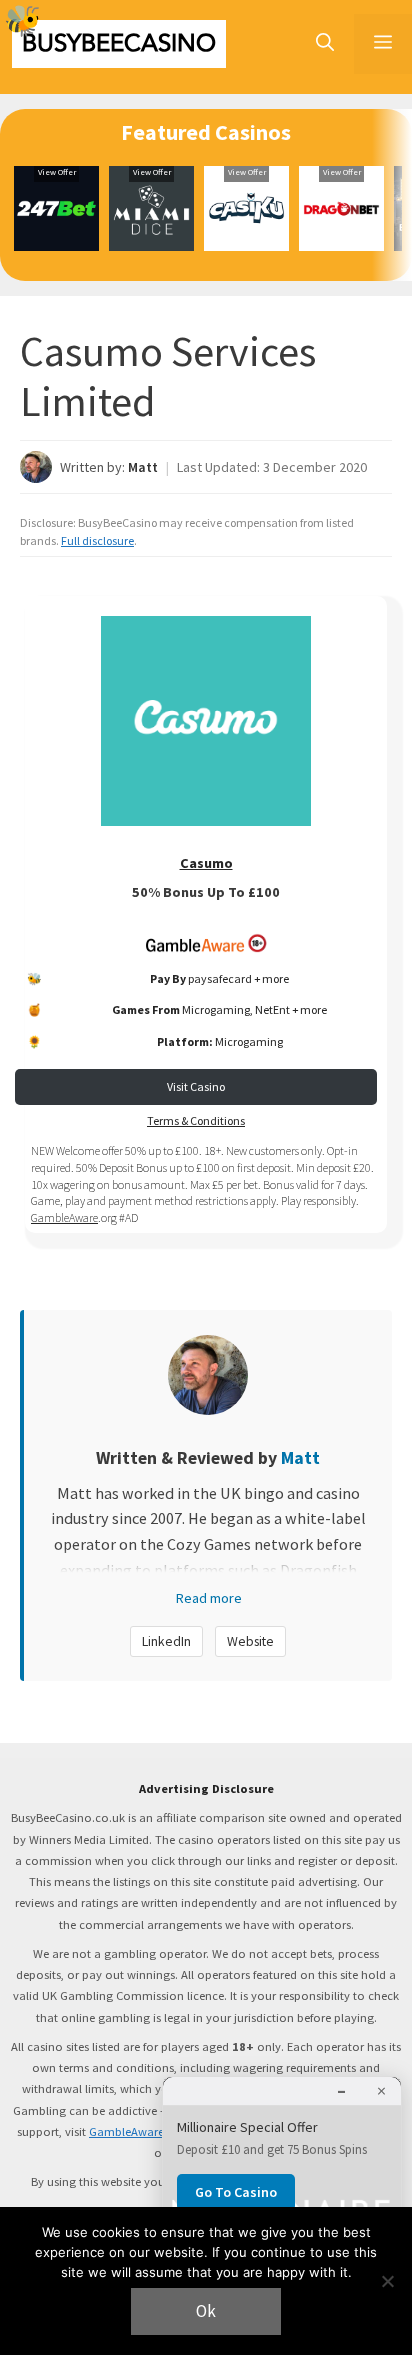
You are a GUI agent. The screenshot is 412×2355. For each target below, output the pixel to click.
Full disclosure (97, 540)
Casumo (206, 863)
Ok (206, 2311)
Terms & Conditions (196, 1120)
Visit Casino (196, 1086)
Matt (143, 467)
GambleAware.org (137, 2131)
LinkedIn (166, 1641)
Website (250, 1641)
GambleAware (64, 1217)
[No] (387, 2281)
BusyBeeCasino (119, 43)
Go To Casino (236, 2192)
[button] (325, 44)
